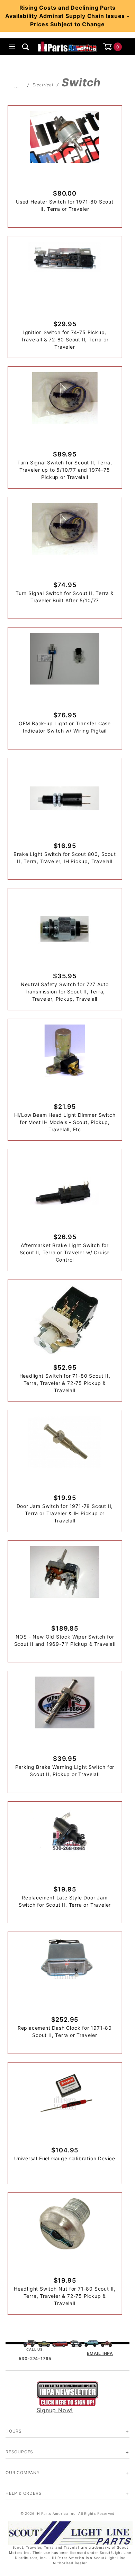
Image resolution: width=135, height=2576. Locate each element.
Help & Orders (24, 2493)
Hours (14, 2431)
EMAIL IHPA (100, 2353)
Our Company (23, 2473)
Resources (19, 2452)
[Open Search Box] (26, 47)
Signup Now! (55, 2410)
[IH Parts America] (68, 46)
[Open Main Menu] (12, 47)
